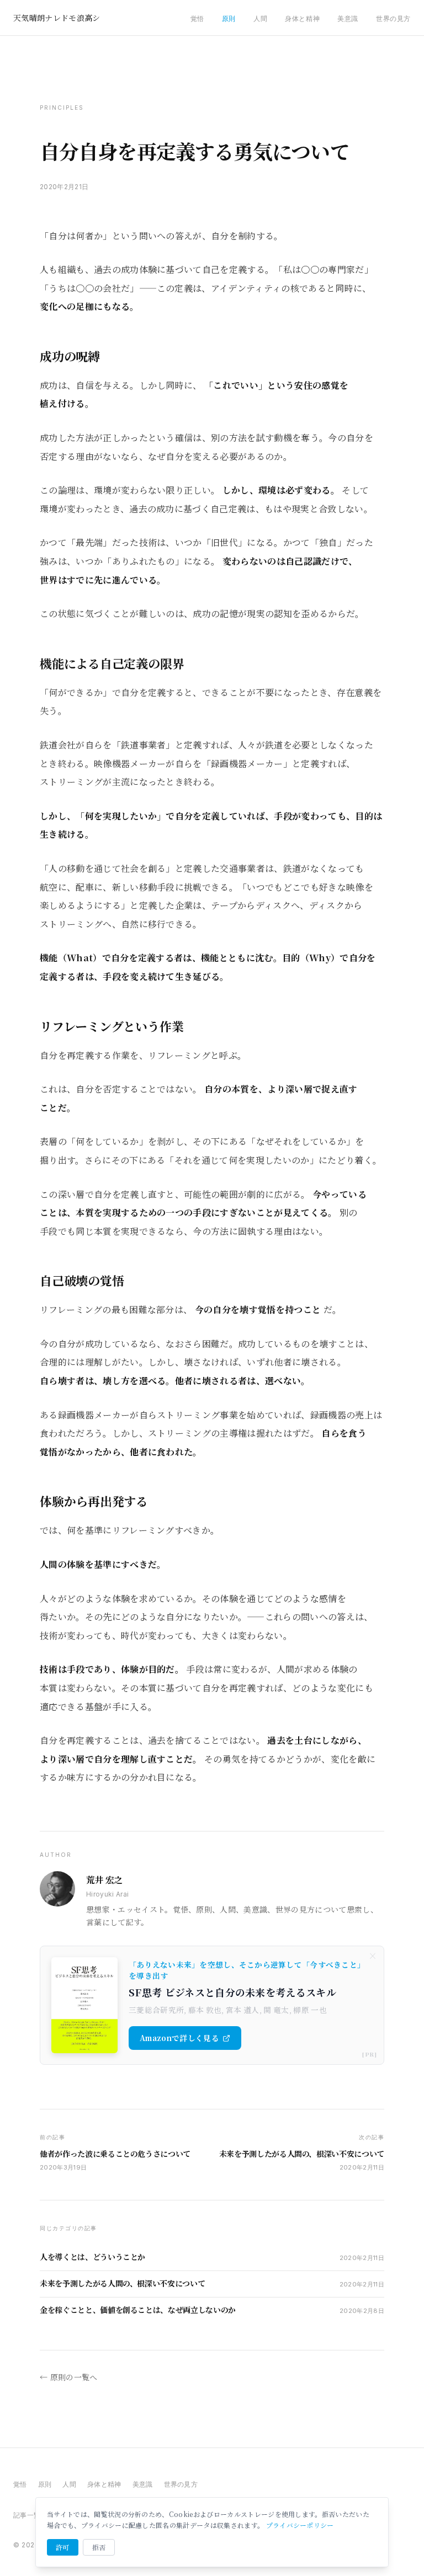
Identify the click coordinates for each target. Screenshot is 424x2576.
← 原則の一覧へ (69, 2377)
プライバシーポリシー (300, 2525)
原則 (229, 18)
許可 (63, 2547)
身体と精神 (302, 18)
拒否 (99, 2547)
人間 (260, 18)
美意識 (348, 18)
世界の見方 (393, 18)
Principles (62, 108)
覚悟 (197, 18)
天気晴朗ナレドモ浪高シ (57, 18)
